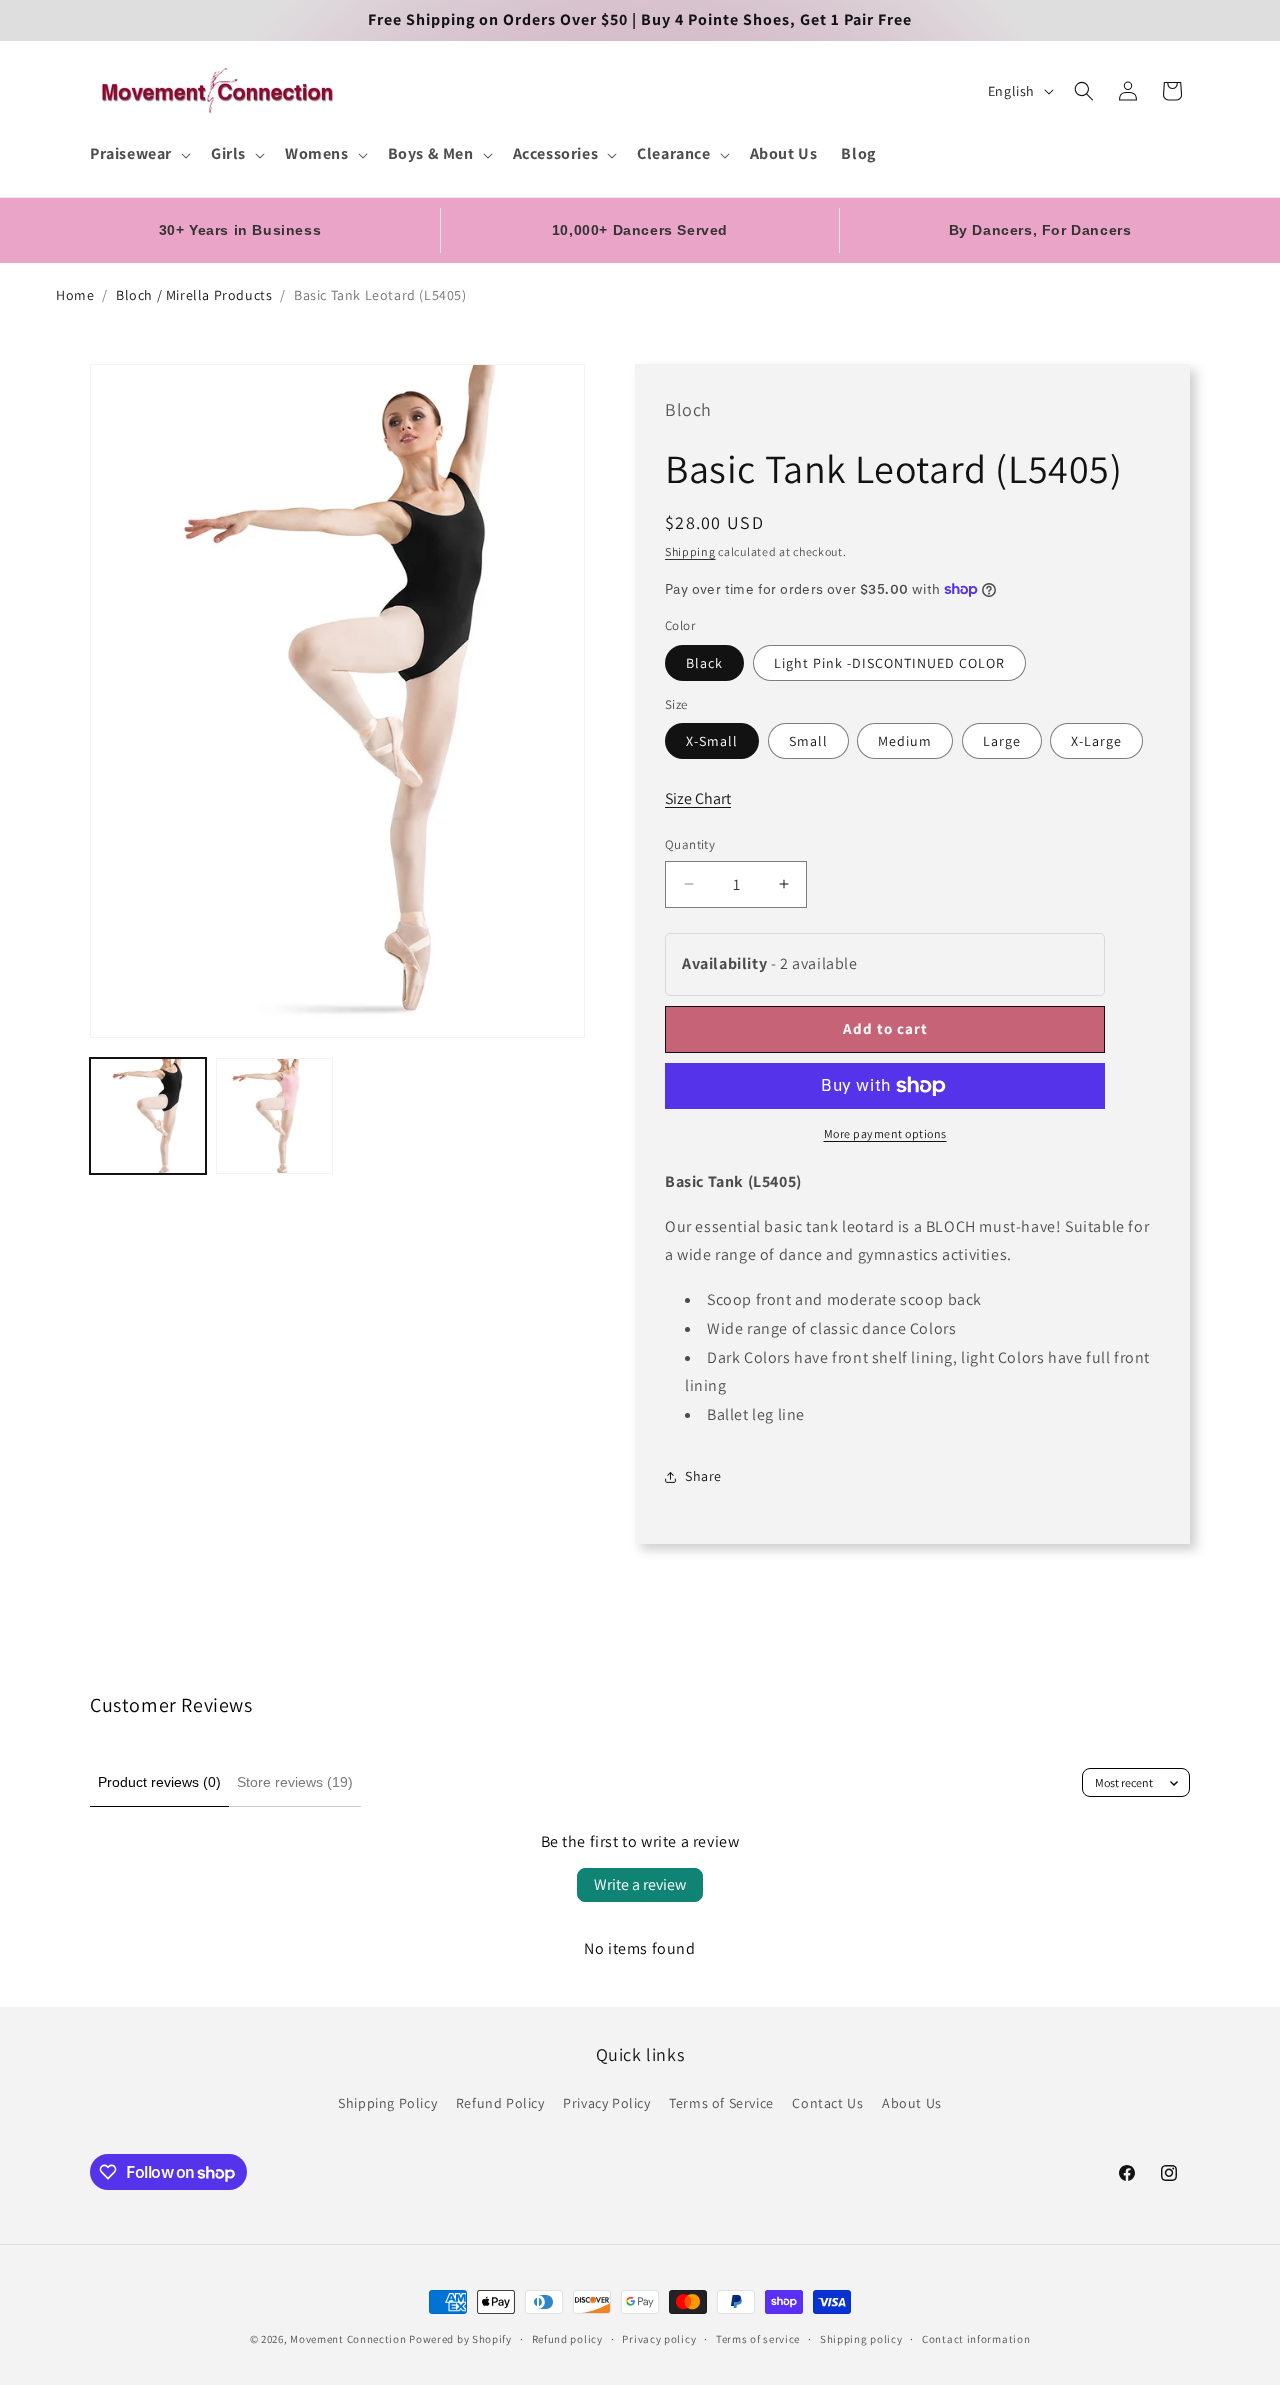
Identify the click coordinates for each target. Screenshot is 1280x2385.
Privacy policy (659, 2339)
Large (1002, 741)
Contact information (976, 2339)
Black (704, 663)
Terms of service (758, 2339)
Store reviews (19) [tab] (295, 1782)
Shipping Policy (387, 2103)
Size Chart (698, 798)
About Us (912, 2103)
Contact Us (827, 2103)
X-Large (1096, 741)
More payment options (885, 1133)
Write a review (640, 1884)
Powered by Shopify (460, 2339)
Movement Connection (348, 2339)
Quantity (690, 844)
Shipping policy (861, 2339)
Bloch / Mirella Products (194, 295)
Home (75, 295)
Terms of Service (721, 2103)
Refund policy (567, 2339)
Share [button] (703, 1476)
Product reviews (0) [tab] (159, 1782)
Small (808, 741)
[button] (138, 154)
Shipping (690, 551)
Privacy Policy (606, 2103)
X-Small (712, 741)
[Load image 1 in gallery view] (148, 1116)
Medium (905, 741)
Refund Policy (500, 2103)
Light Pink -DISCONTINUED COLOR (889, 663)
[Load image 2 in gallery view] (274, 1116)
